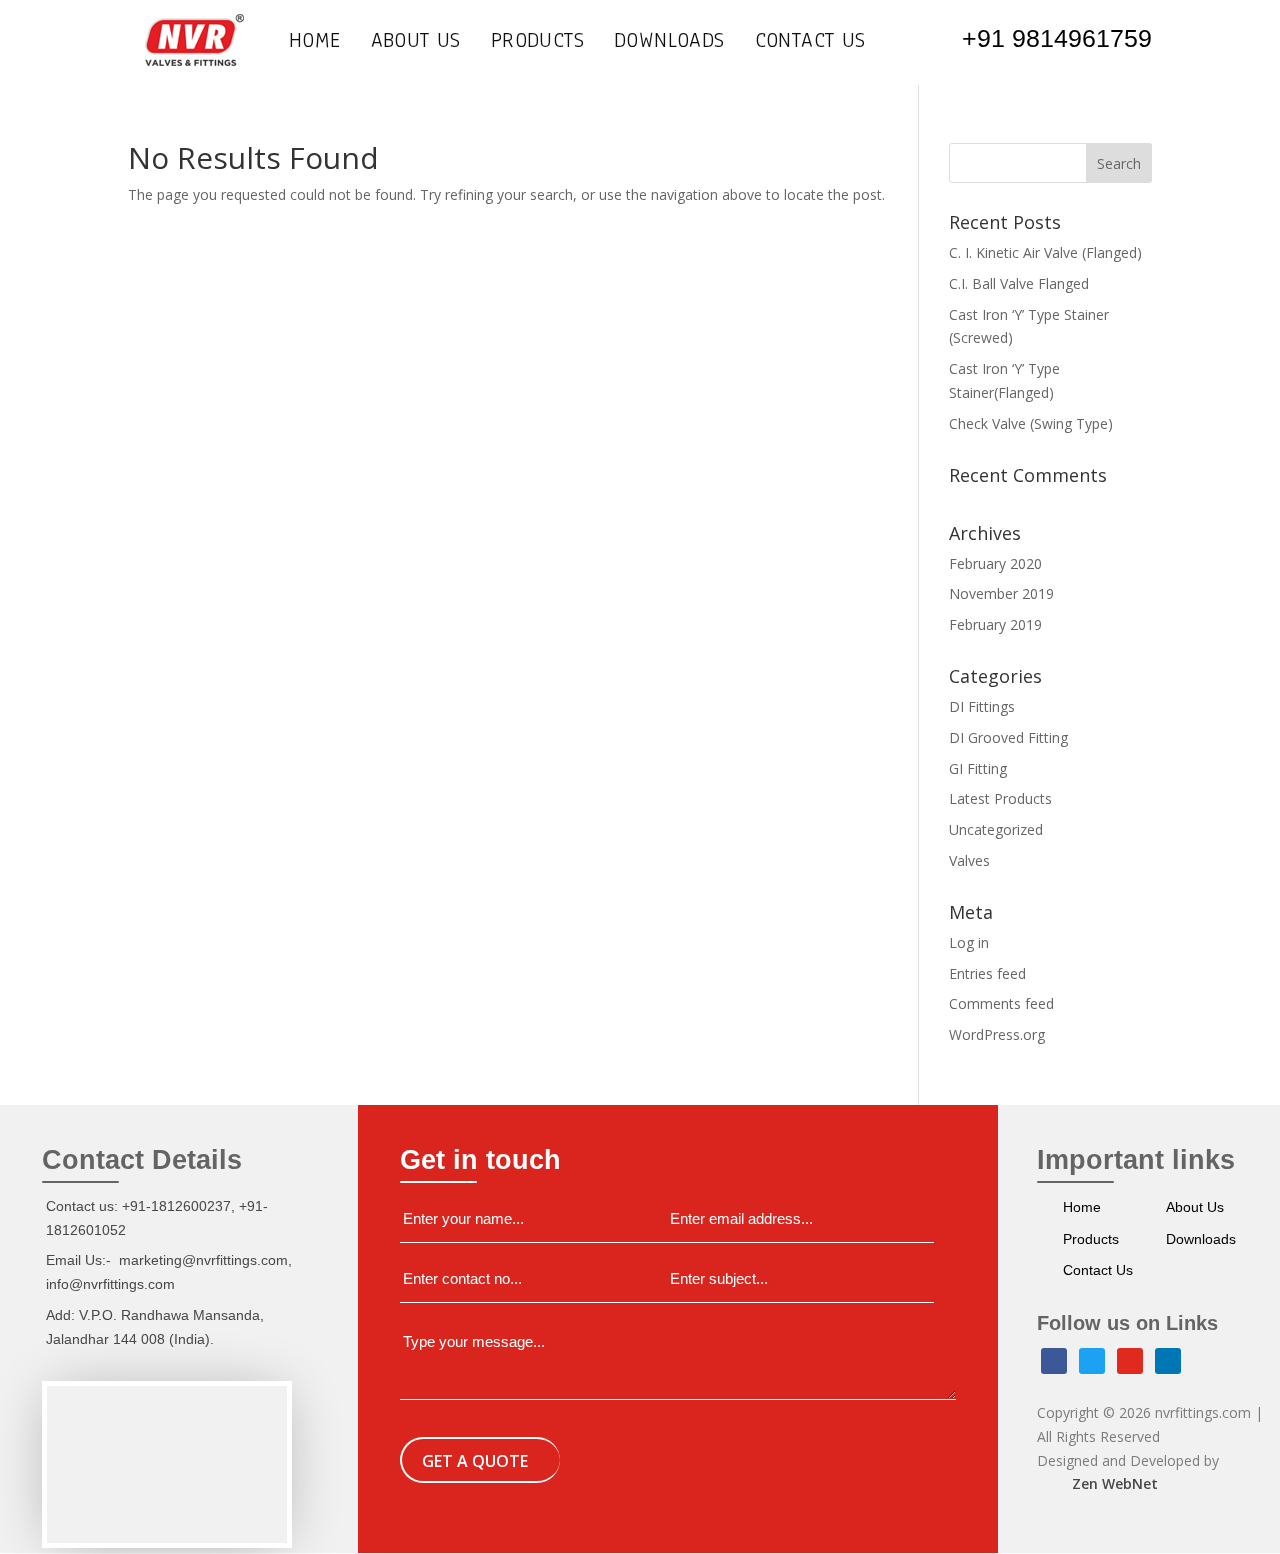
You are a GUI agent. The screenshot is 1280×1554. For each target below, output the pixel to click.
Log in (969, 942)
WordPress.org (997, 1034)
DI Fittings (982, 706)
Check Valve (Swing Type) (1031, 423)
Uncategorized (996, 829)
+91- (253, 1206)
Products (537, 43)
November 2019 (1001, 593)
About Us (416, 43)
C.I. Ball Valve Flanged (1019, 283)
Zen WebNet (1115, 1483)
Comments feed (1001, 1003)
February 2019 (995, 624)
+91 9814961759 (1057, 38)
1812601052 (86, 1230)
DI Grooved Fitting (1008, 737)
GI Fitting (978, 768)
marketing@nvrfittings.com (203, 1260)
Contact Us (810, 43)
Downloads (669, 43)
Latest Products (1000, 798)
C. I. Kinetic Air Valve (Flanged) (1045, 252)
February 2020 (995, 563)
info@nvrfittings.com (110, 1284)
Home (315, 43)
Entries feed (987, 973)
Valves (969, 860)
